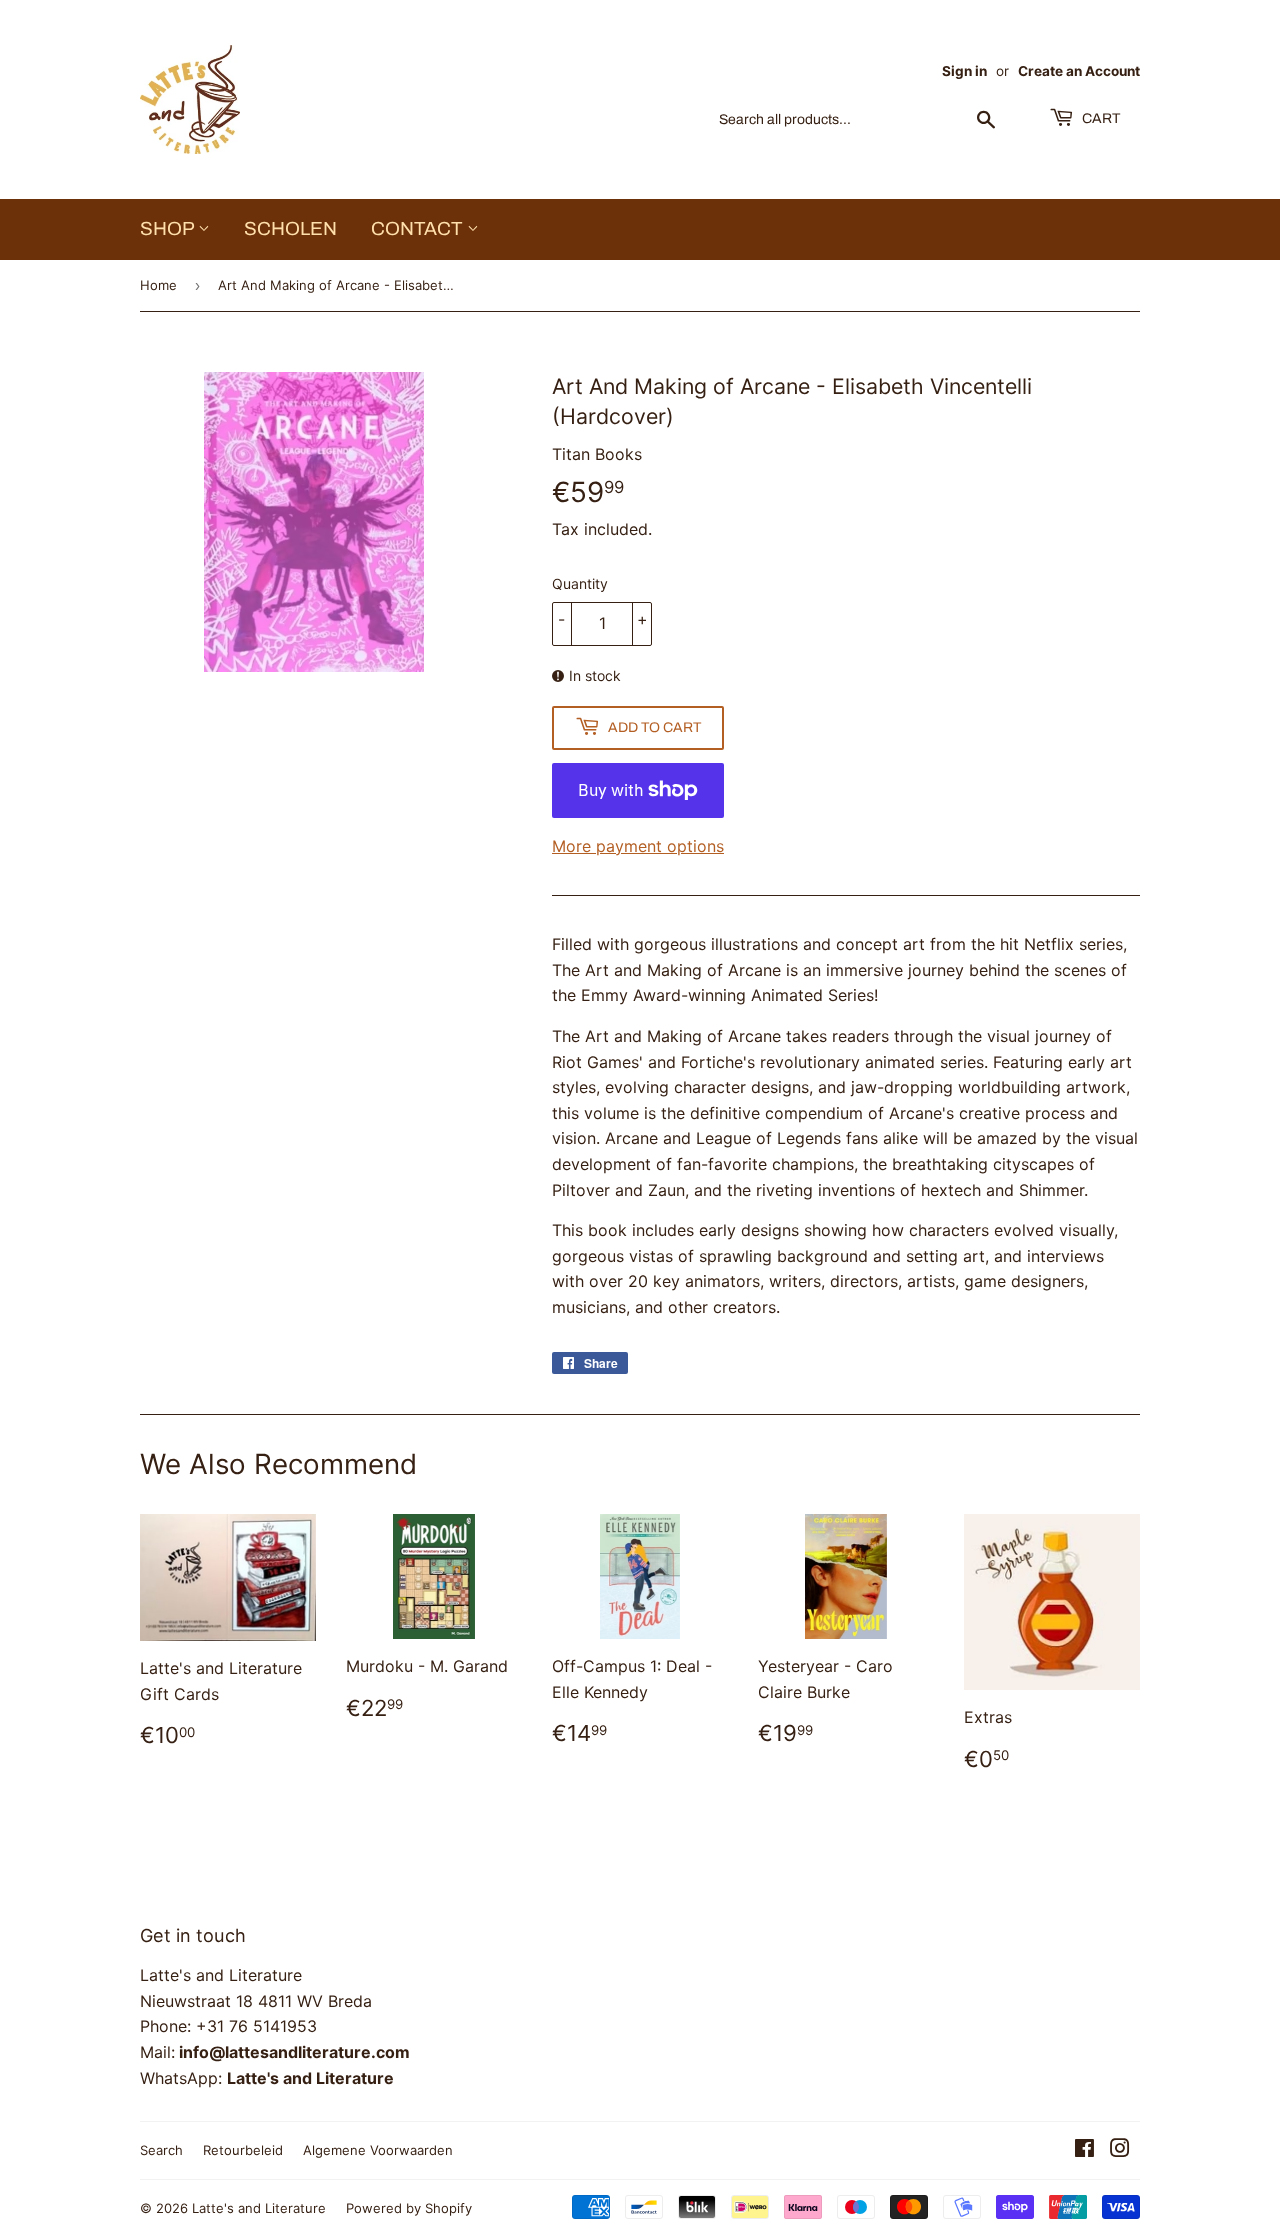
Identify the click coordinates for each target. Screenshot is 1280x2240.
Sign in (964, 71)
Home (158, 285)
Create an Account (1079, 71)
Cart (1099, 118)
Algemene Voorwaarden (378, 2150)
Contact (419, 228)
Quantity (580, 583)
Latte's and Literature (259, 2208)
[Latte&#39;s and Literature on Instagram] (1120, 2150)
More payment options (638, 846)
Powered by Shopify (409, 2208)
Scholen (290, 228)
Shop (169, 228)
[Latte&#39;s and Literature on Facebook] (1084, 2150)
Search (161, 2150)
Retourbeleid (243, 2150)
